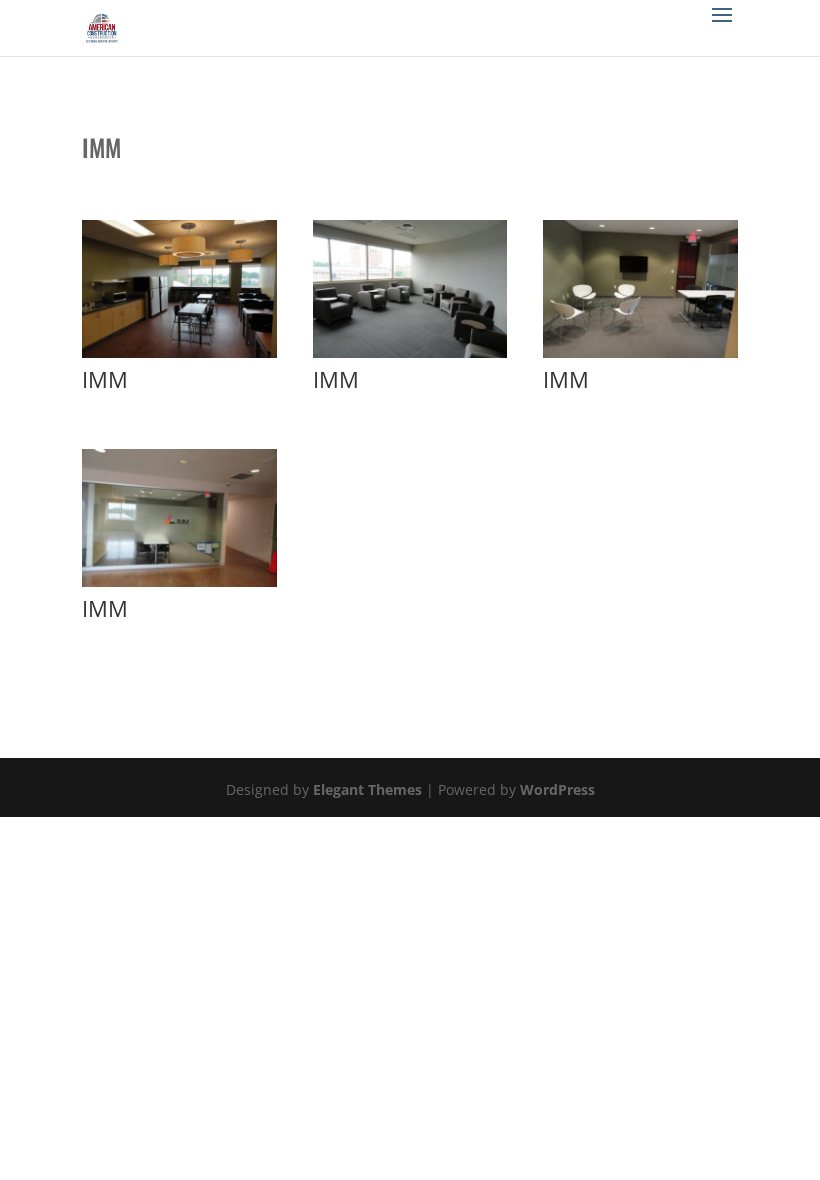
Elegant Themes (367, 789)
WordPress (557, 789)
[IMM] (179, 357)
